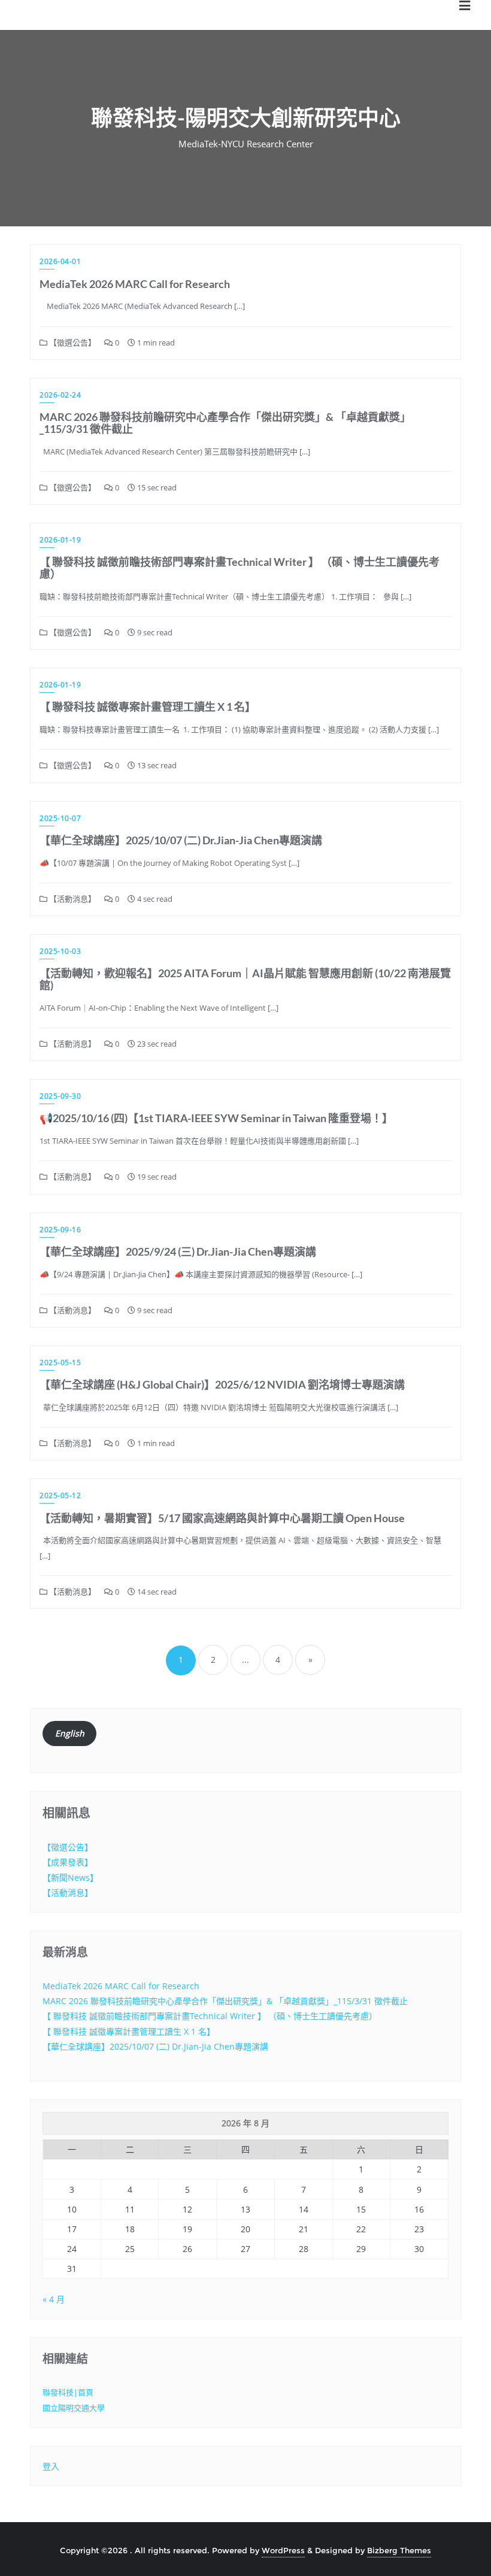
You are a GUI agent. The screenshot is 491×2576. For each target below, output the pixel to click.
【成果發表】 (68, 1862)
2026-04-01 (60, 261)
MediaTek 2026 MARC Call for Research (135, 284)
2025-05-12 (60, 1495)
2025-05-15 (60, 1363)
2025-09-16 (60, 1230)
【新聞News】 (70, 1878)
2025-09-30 (60, 1096)
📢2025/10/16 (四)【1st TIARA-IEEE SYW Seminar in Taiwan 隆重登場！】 (216, 1118)
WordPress (283, 2550)
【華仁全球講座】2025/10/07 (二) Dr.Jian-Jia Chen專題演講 (181, 840)
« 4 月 (54, 2299)
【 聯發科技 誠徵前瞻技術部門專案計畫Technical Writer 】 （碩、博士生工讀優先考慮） (240, 568)
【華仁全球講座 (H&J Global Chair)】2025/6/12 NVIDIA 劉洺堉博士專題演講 (222, 1384)
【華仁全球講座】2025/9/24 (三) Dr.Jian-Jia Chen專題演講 (178, 1251)
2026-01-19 (60, 540)
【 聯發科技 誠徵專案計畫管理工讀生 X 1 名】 (148, 707)
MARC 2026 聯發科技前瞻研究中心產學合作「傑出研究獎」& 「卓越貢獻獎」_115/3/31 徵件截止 (225, 423)
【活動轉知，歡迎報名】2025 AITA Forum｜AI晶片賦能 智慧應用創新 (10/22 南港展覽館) (245, 979)
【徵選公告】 (72, 343)
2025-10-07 (60, 818)
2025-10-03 (60, 951)
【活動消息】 (72, 899)
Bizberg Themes (399, 2550)
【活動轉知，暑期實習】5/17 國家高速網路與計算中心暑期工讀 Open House (222, 1518)
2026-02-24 (60, 395)
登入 (51, 2466)
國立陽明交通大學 (74, 2408)
